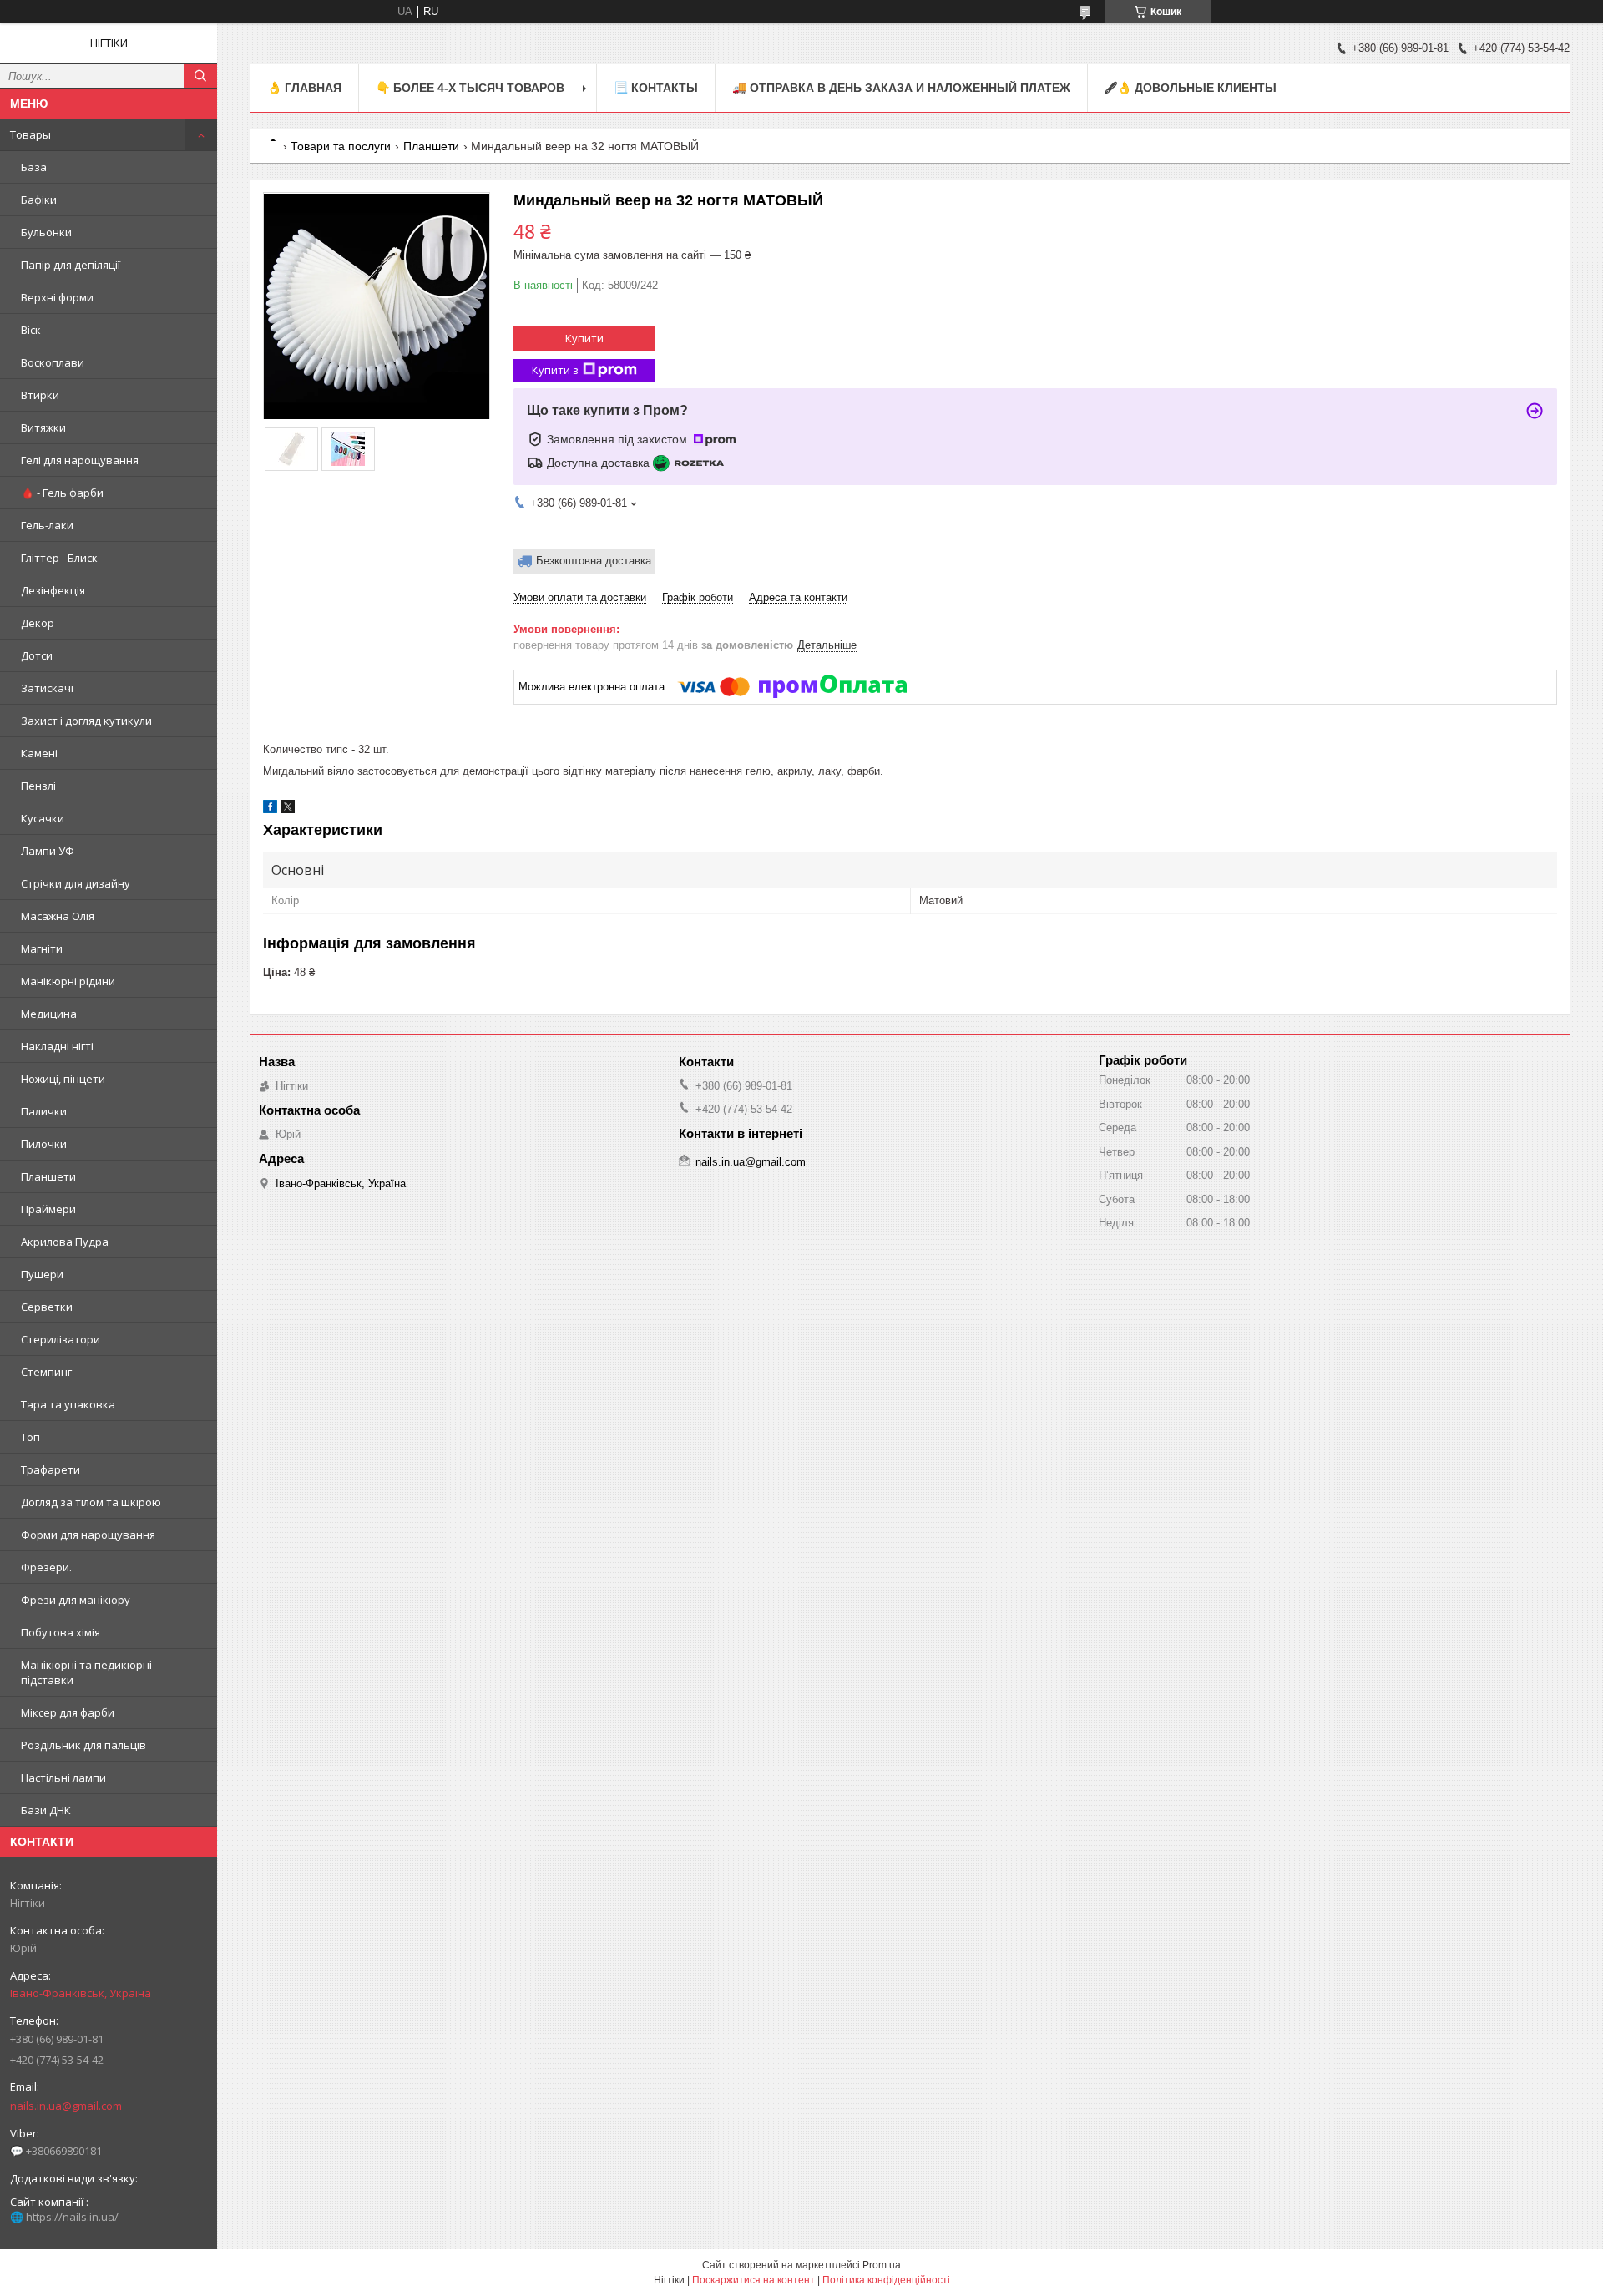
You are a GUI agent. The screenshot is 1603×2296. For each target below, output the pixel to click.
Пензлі (38, 786)
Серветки (47, 1307)
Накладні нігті (57, 1046)
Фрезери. (46, 1567)
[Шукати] (200, 76)
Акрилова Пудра (65, 1242)
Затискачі (47, 688)
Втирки (40, 395)
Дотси (37, 655)
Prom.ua (882, 2265)
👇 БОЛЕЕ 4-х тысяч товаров (470, 88)
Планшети (48, 1176)
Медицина (49, 1014)
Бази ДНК (46, 1810)
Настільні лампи (63, 1778)
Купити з (555, 370)
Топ (30, 1437)
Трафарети (51, 1469)
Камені (39, 753)
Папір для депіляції (71, 265)
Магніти (42, 948)
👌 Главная (304, 88)
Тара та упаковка (68, 1404)
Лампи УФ (48, 851)
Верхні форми (57, 297)
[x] (288, 809)
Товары (30, 134)
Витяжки (43, 427)
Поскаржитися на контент (753, 2280)
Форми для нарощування (88, 1535)
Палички (44, 1111)
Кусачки (43, 818)
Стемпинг (46, 1372)
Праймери (48, 1209)
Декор (38, 623)
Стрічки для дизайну (76, 883)
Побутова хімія (61, 1632)
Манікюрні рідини (68, 981)
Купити (584, 338)
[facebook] (270, 809)
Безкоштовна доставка (594, 561)
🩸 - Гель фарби (62, 493)
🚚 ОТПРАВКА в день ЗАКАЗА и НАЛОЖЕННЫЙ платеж (901, 88)
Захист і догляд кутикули (86, 721)
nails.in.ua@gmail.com (66, 2106)
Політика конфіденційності (886, 2280)
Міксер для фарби (68, 1712)
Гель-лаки (47, 525)
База (34, 167)
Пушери (42, 1274)
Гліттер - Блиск (59, 558)
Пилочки (44, 1144)
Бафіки (39, 200)
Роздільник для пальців (83, 1745)
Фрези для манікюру (76, 1600)
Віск (31, 330)
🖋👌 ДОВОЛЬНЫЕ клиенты (1191, 88)
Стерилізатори (61, 1339)
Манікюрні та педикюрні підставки (86, 1672)
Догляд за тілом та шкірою (91, 1502)
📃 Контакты (656, 88)
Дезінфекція (53, 590)
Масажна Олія (58, 916)
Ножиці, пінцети (63, 1079)
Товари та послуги (341, 146)
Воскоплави (53, 362)
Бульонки (46, 232)
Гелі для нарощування (80, 460)
